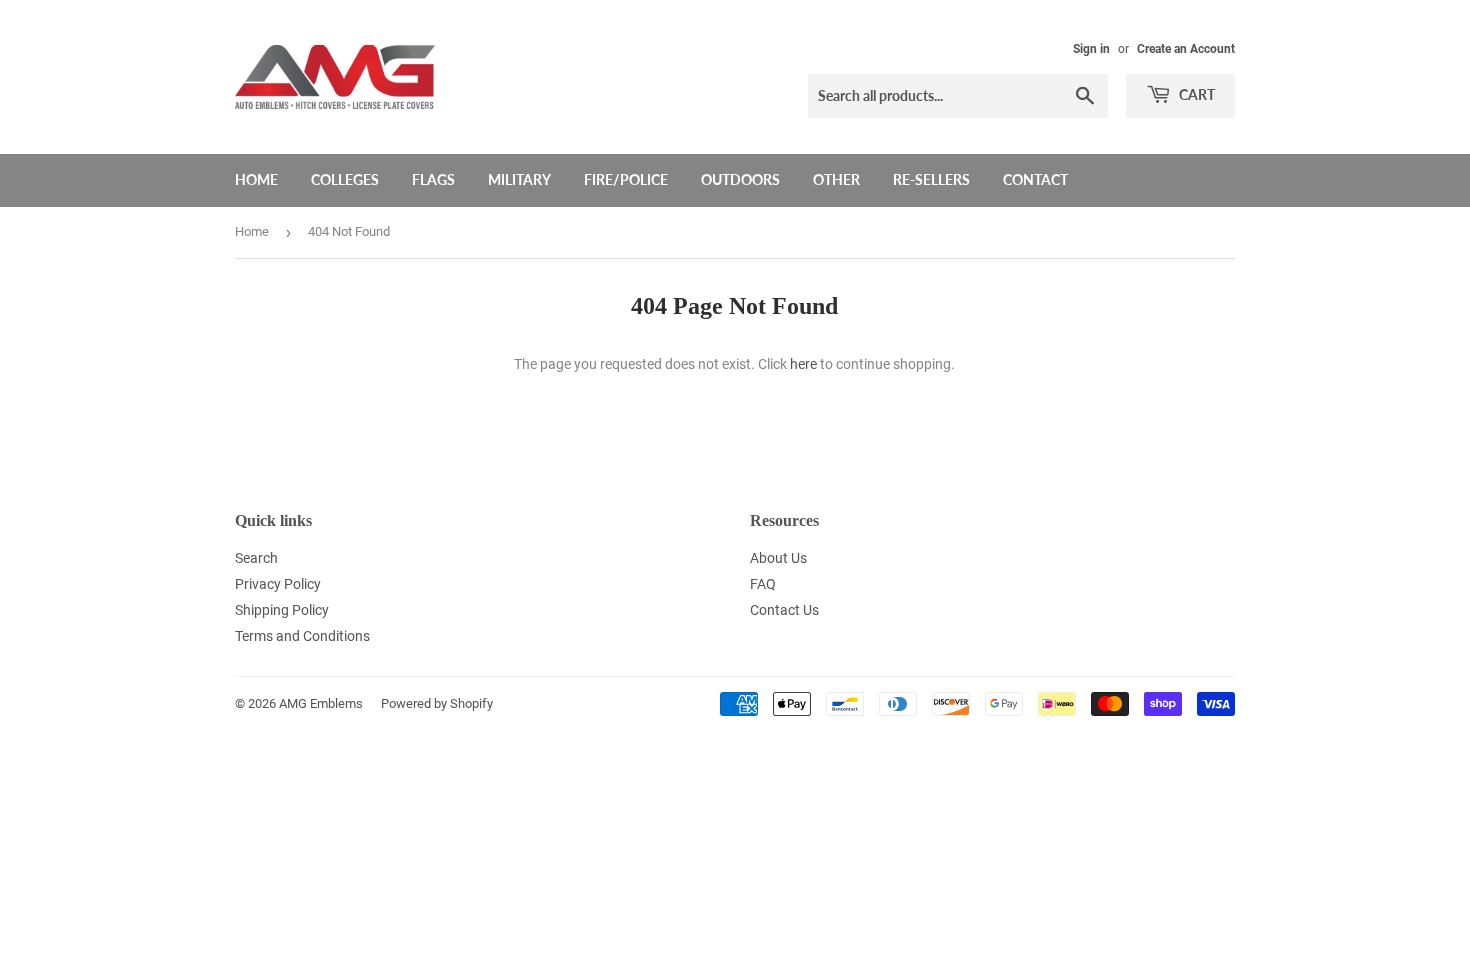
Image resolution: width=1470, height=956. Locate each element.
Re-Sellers (931, 179)
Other (836, 179)
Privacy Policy (278, 584)
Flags (433, 179)
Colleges (345, 179)
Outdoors (740, 179)
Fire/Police (626, 179)
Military (519, 179)
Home (256, 179)
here (803, 364)
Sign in (1091, 49)
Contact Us (784, 610)
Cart (1195, 94)
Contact (1035, 179)
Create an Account (1186, 49)
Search (256, 558)
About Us (778, 558)
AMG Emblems (321, 703)
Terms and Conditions (302, 636)
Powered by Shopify (437, 703)
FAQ (763, 584)
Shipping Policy (282, 610)
